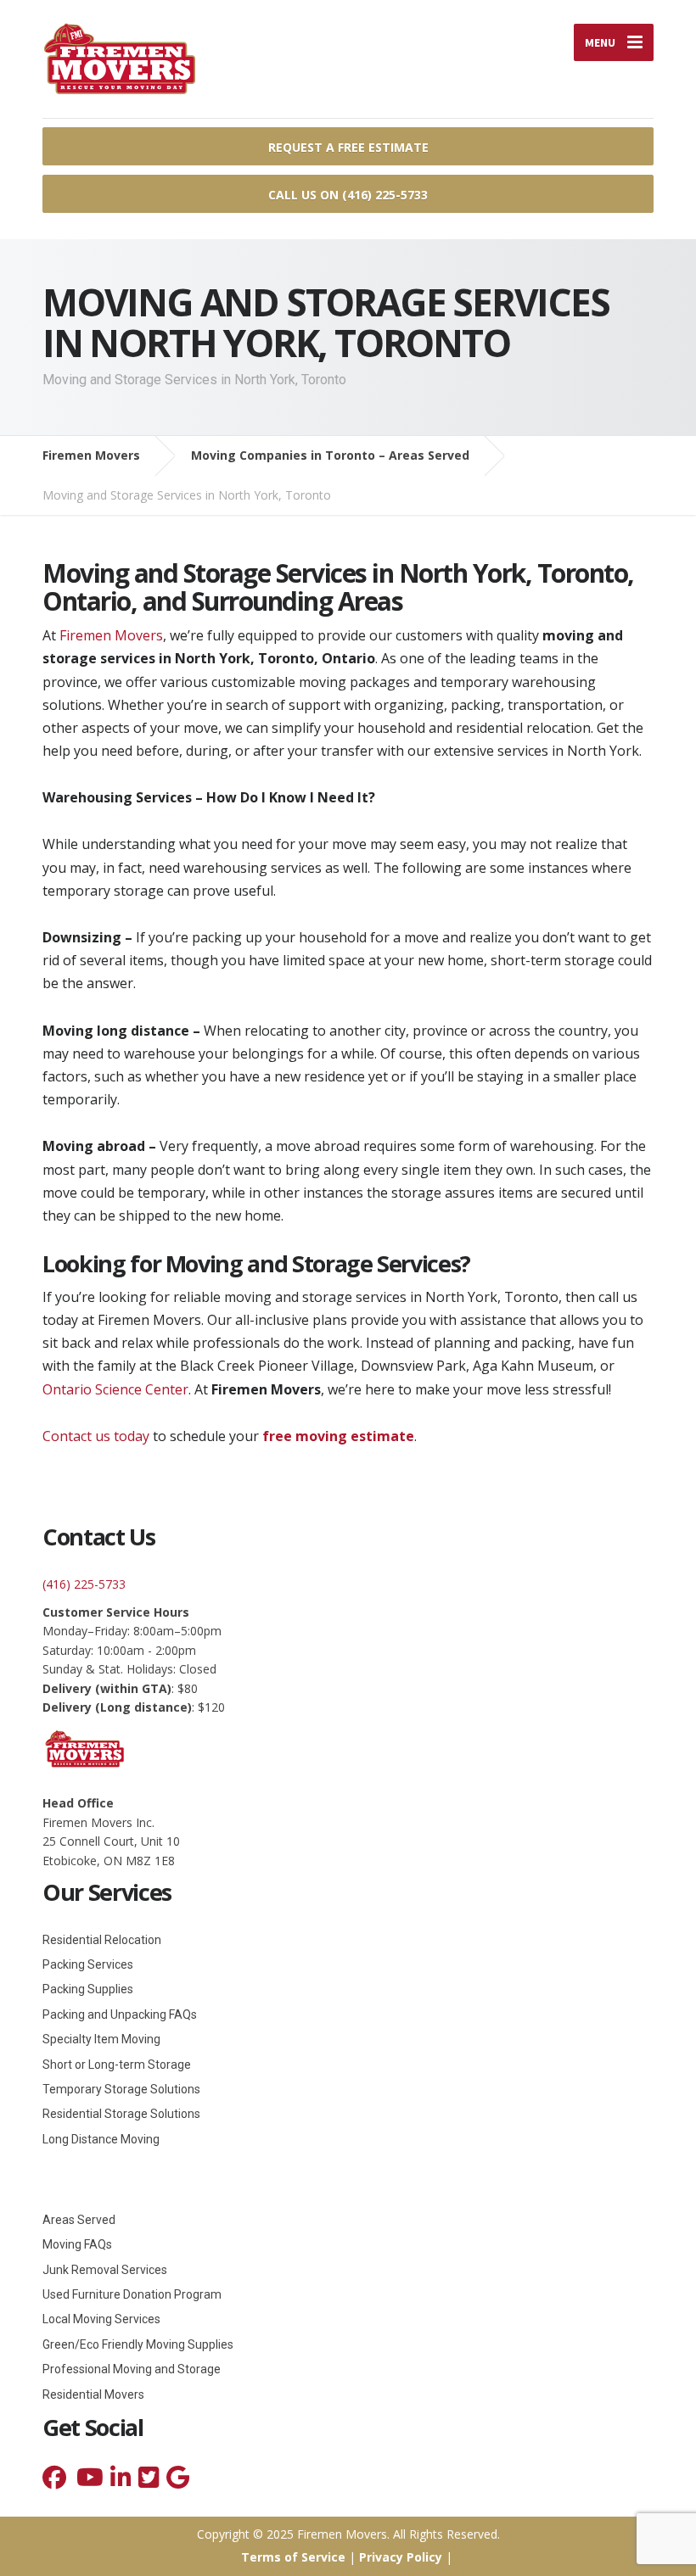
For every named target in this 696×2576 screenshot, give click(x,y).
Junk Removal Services (105, 2270)
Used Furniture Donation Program (132, 2294)
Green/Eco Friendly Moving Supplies (138, 2344)
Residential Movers (93, 2394)
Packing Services (88, 1964)
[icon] (54, 2481)
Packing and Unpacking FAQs (120, 2014)
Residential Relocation (102, 1940)
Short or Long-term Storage (117, 2065)
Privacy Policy (401, 2557)
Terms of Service (293, 2557)
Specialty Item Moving (101, 2039)
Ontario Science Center (115, 1389)
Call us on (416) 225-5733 (348, 195)
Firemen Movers (111, 635)
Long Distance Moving (101, 2139)
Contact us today (96, 1436)
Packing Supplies (88, 1989)
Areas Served (79, 2220)
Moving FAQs (77, 2244)
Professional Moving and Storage (132, 2369)
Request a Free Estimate (348, 147)
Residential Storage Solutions (121, 2114)
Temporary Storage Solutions (121, 2089)
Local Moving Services (101, 2319)
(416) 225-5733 (84, 1584)
